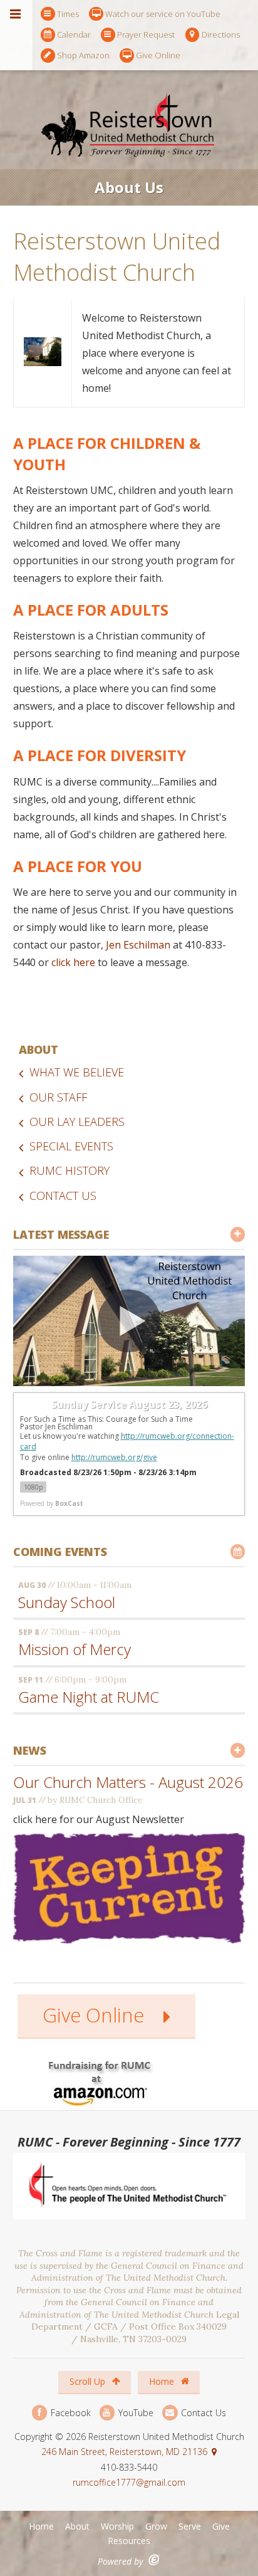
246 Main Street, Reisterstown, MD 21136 (124, 2452)
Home (163, 2381)
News (30, 1750)
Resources (129, 2541)
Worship (117, 2526)
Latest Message (61, 1234)
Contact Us (63, 1196)
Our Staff (58, 1097)
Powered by (52, 1503)
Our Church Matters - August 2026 (128, 1782)
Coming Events (60, 1552)
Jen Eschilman (138, 945)
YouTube (135, 2413)
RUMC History (70, 1170)
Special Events (71, 1146)
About (39, 1049)
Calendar (74, 34)
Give (221, 2526)
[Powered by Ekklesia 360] (154, 2560)
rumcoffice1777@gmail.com (129, 2482)
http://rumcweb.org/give (114, 1457)
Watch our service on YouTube (163, 14)
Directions (221, 34)
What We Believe (77, 1072)
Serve (190, 2526)
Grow (156, 2526)
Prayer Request (146, 34)
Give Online (158, 55)
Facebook (70, 2413)
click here (73, 962)
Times (68, 14)
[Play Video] (129, 1321)
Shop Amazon (83, 55)
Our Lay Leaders (77, 1122)
